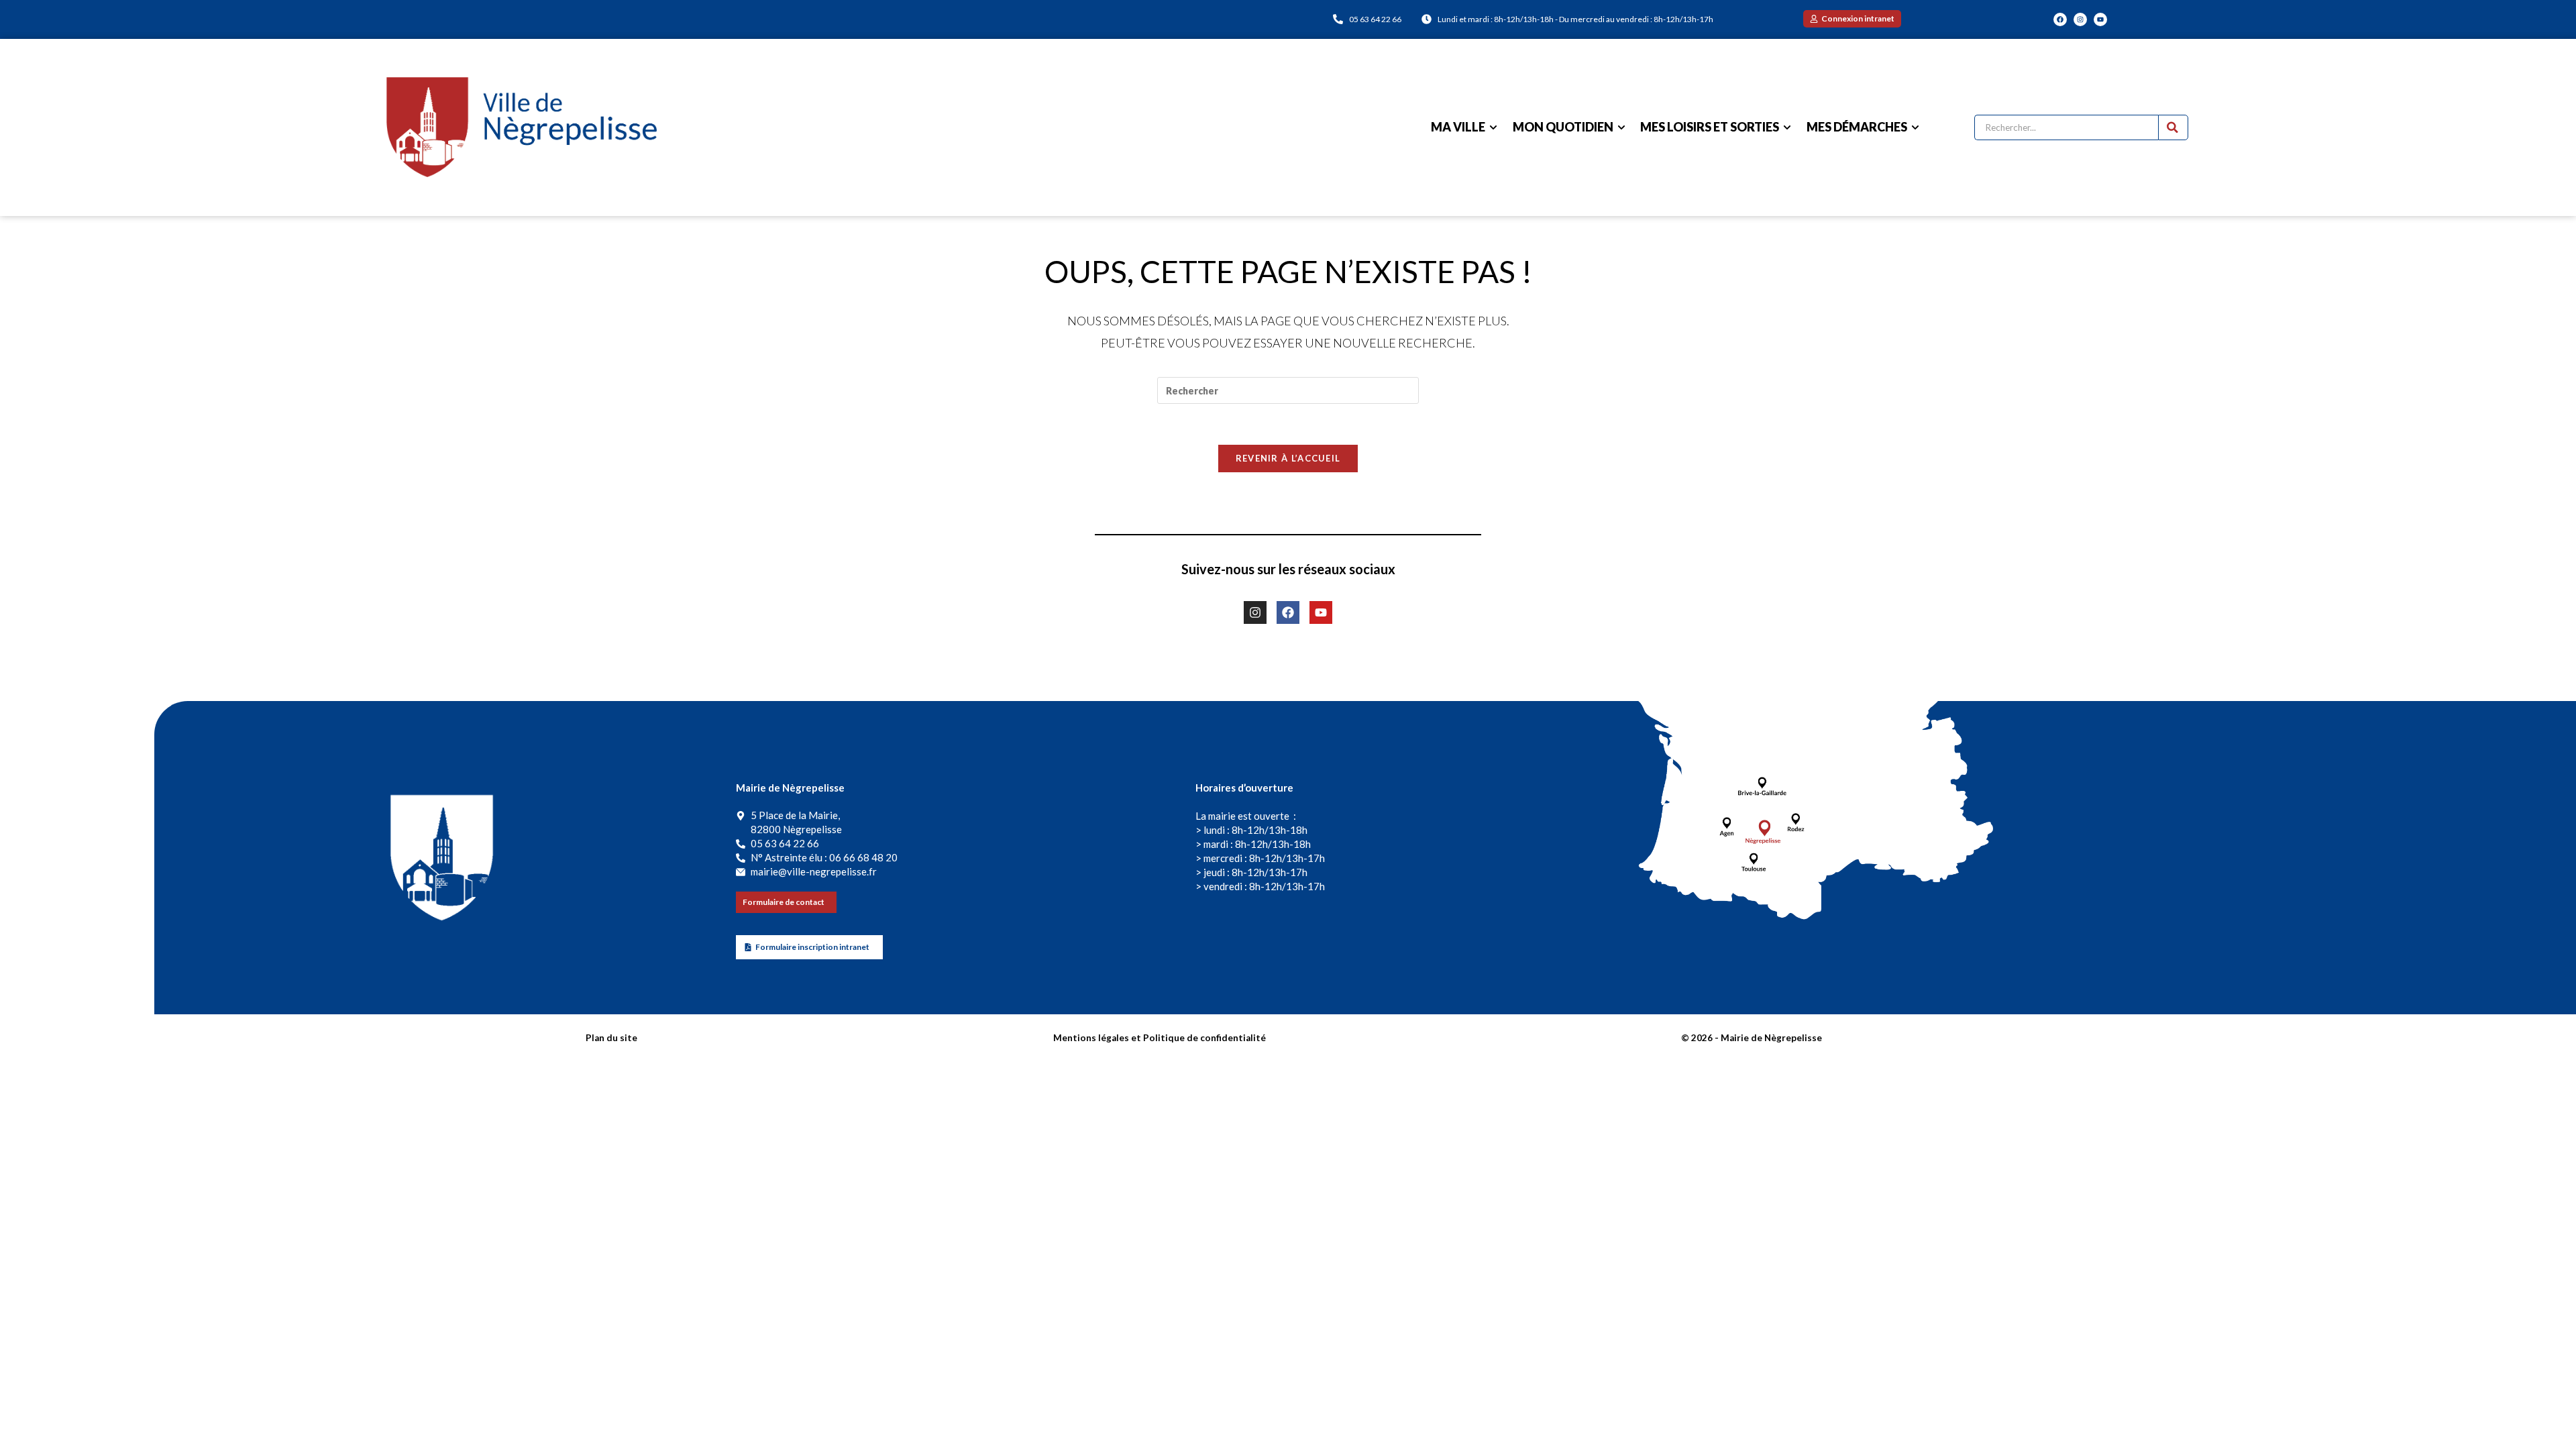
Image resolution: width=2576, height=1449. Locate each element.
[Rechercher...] (2173, 127)
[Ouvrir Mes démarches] (1915, 127)
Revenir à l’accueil (1288, 458)
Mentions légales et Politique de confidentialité (1160, 1038)
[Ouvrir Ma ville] (1493, 127)
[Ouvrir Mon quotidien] (1621, 127)
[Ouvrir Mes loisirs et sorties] (1787, 127)
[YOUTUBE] (2100, 19)
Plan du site (611, 1038)
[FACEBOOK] (2060, 19)
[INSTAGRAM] (2080, 19)
